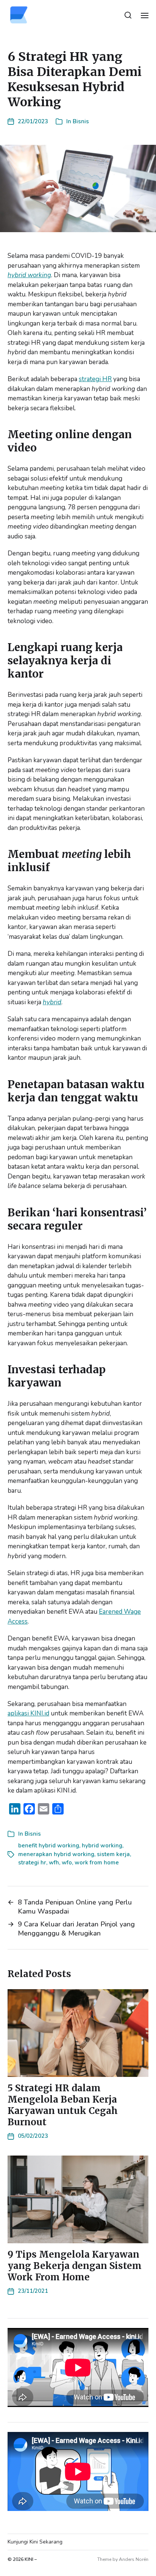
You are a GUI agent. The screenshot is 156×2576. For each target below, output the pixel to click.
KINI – (31, 2559)
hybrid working (29, 275)
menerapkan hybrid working (56, 1854)
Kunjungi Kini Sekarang (35, 2542)
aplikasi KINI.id (28, 1713)
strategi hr (32, 1863)
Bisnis (81, 121)
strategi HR (95, 379)
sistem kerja (113, 1854)
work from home (97, 1863)
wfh (54, 1863)
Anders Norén (134, 2559)
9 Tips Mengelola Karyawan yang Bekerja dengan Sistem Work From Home (75, 2266)
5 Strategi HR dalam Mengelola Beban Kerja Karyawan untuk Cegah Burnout (63, 2105)
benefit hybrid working (49, 1846)
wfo (67, 1863)
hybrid (52, 1002)
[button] (128, 15)
